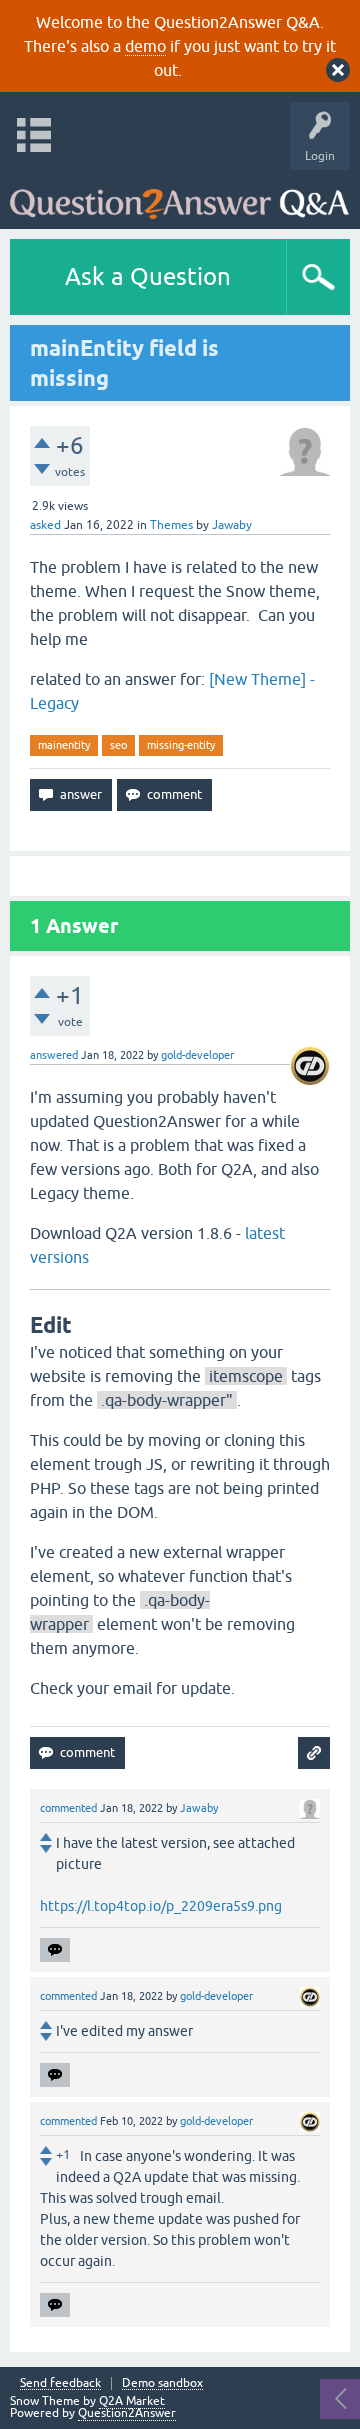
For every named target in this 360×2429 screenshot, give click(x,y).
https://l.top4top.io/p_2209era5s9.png (161, 1906)
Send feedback (60, 2383)
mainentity (64, 745)
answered (54, 1055)
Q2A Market (132, 2401)
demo (145, 46)
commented (68, 1808)
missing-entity (181, 745)
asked (45, 525)
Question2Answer (127, 2413)
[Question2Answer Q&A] (179, 194)
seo (118, 745)
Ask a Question (148, 276)
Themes (171, 525)
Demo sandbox (162, 2383)
